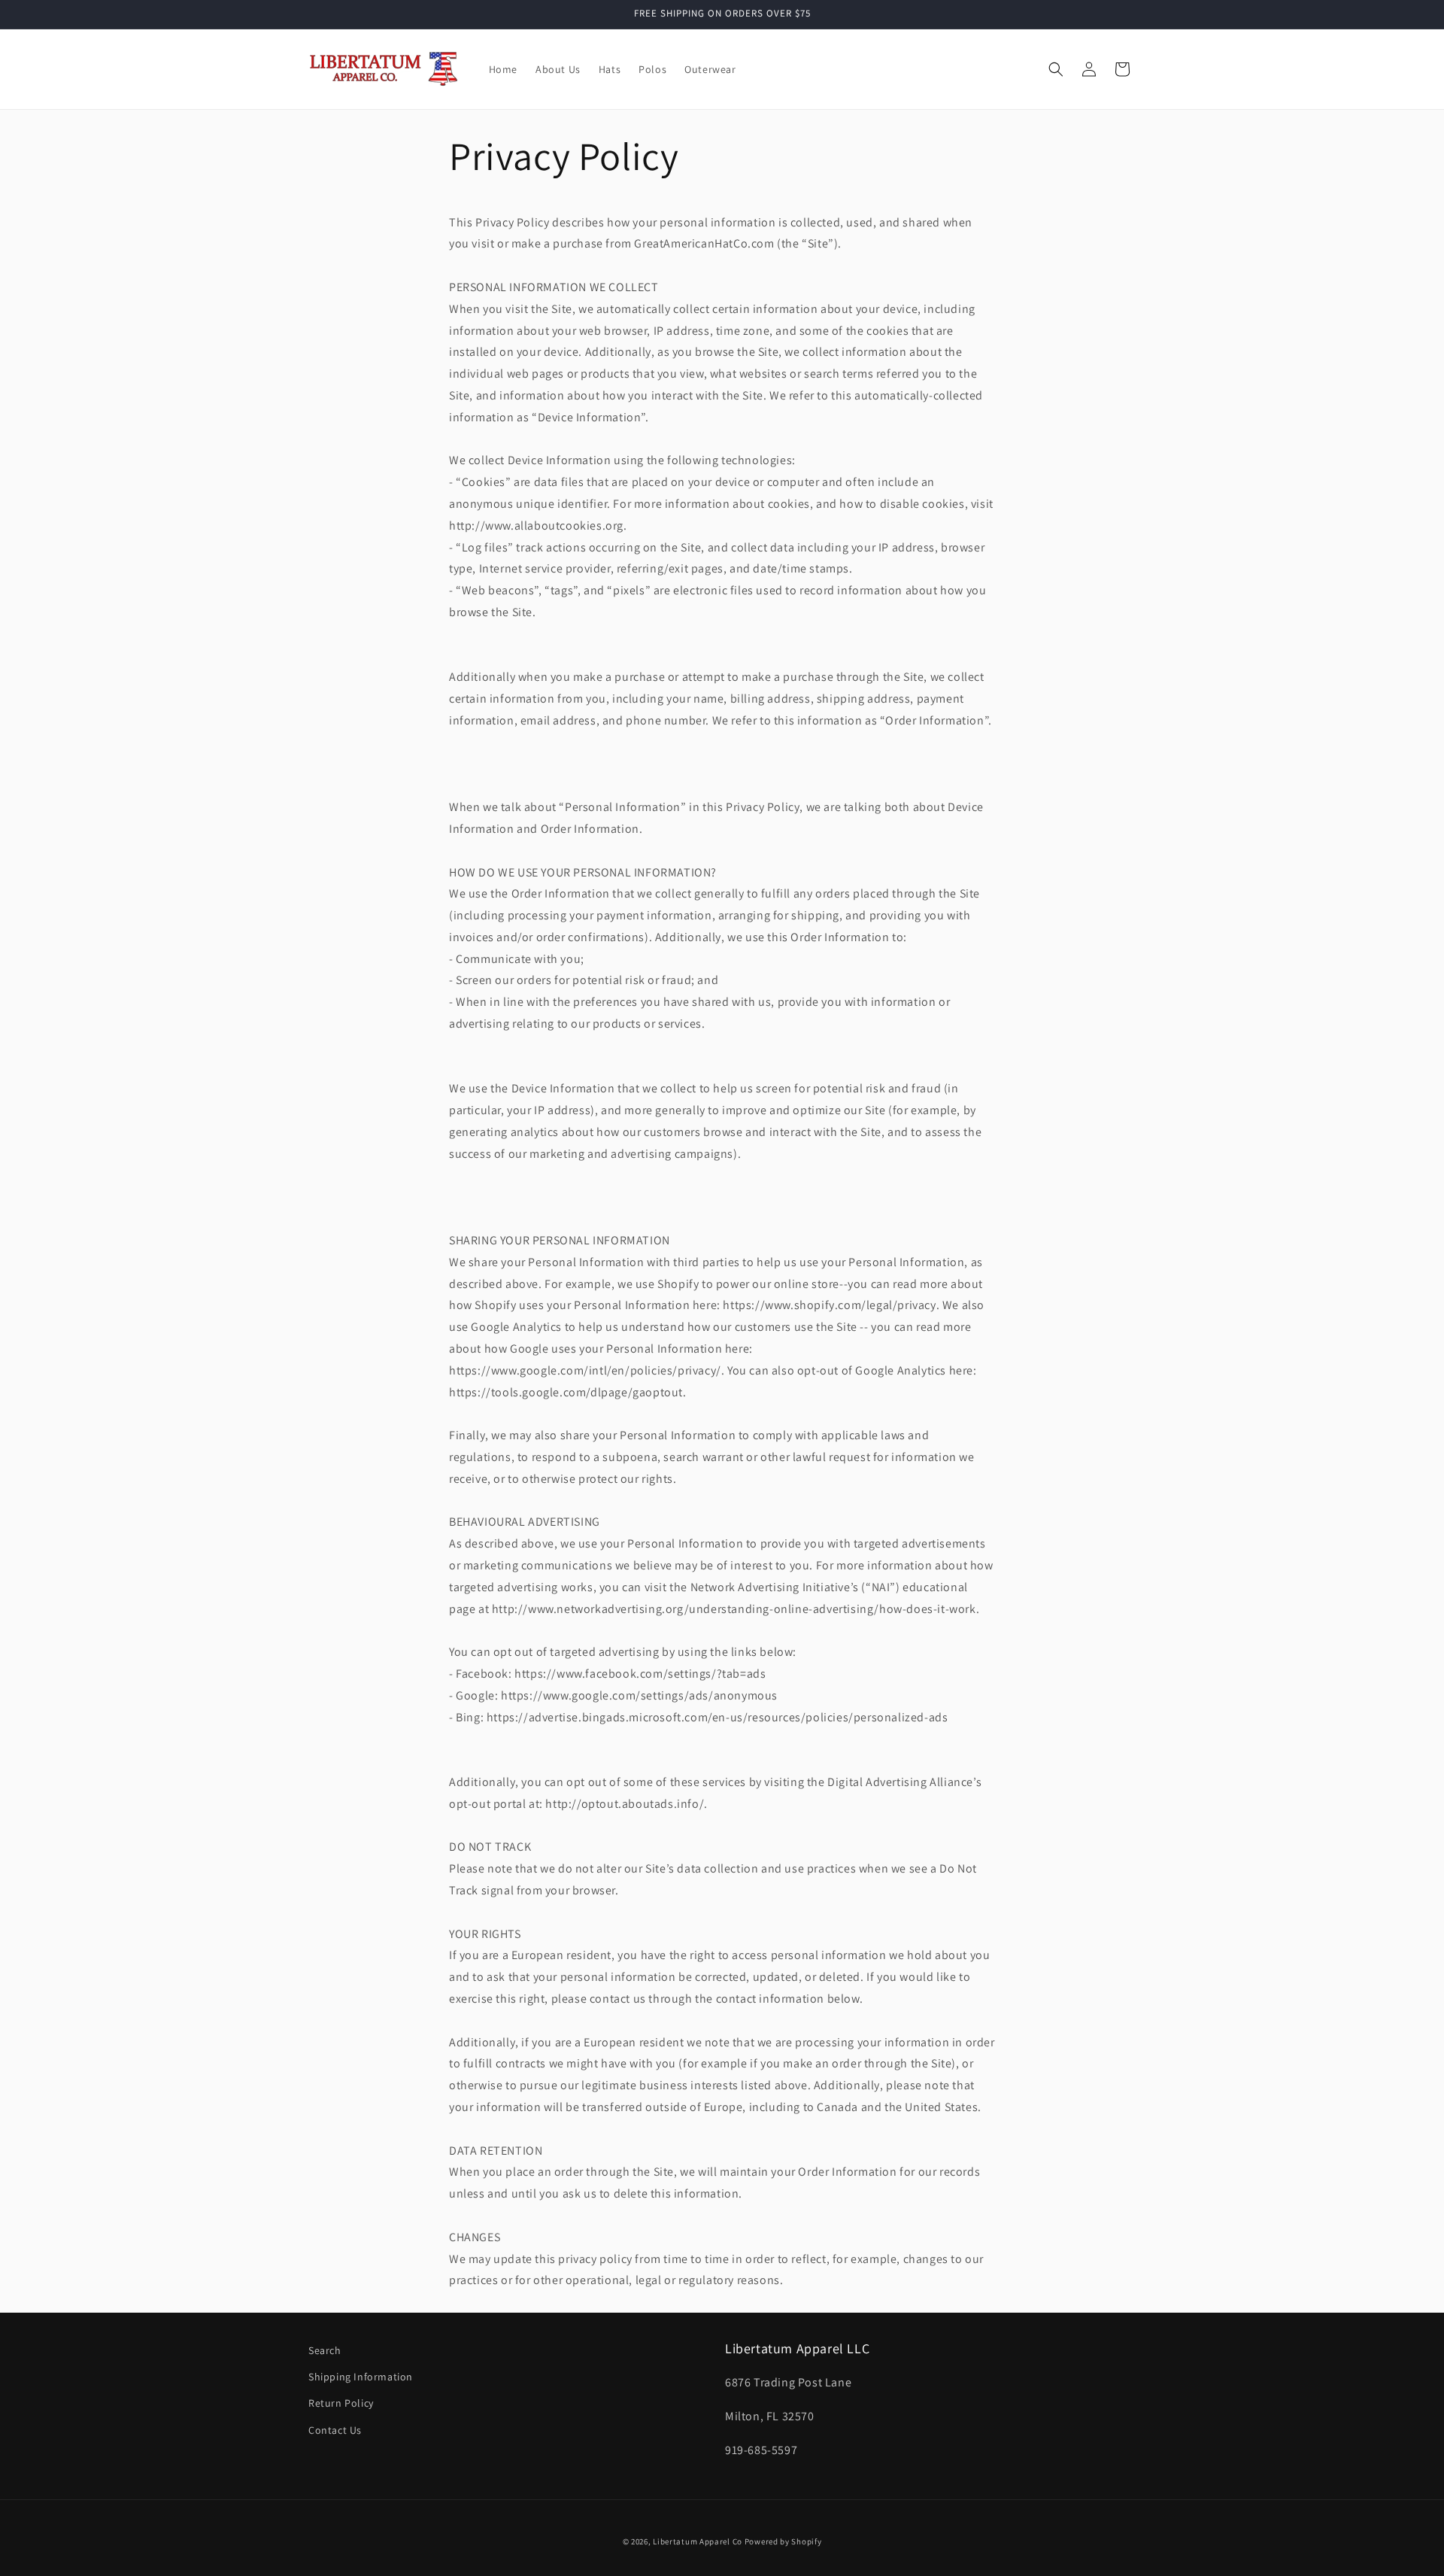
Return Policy (341, 2403)
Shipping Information (361, 2377)
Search (325, 2350)
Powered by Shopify (783, 2541)
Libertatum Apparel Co (698, 2541)
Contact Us (335, 2430)
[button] (1056, 69)
